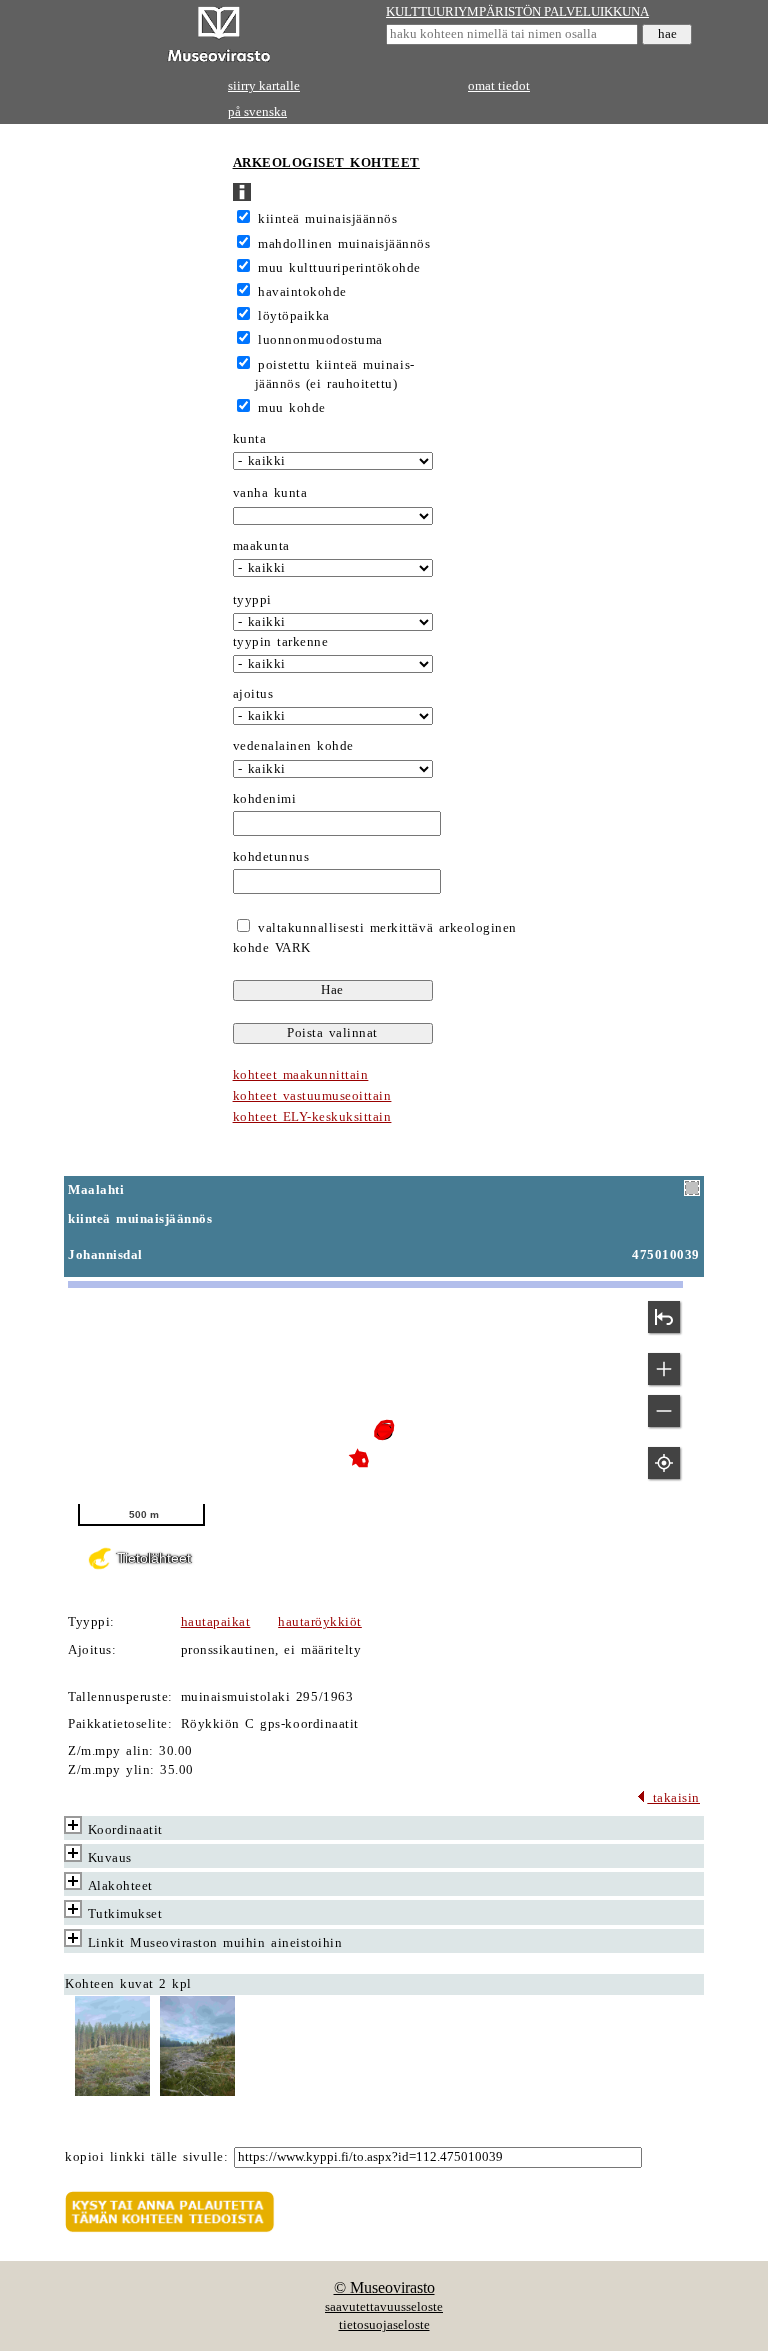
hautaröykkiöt (320, 1622)
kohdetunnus (271, 857)
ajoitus (253, 694)
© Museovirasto (384, 2287)
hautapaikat (216, 1622)
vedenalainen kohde (293, 746)
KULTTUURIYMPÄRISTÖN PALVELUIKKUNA (517, 12)
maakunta (261, 546)
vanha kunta (270, 493)
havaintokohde (302, 292)
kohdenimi (265, 799)
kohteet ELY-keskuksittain (312, 1117)
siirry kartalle (264, 86)
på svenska (257, 112)
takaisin (673, 1798)
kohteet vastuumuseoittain (312, 1096)
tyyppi (252, 600)
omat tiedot (499, 86)
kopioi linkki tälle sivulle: (146, 2157)
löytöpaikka (294, 316)
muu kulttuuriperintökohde (339, 268)
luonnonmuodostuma (320, 340)
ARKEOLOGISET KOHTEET (326, 163)
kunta (250, 439)
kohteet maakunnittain (301, 1075)
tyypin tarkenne (281, 642)
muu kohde (292, 408)
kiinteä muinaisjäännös (327, 219)
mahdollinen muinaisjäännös (344, 244)
